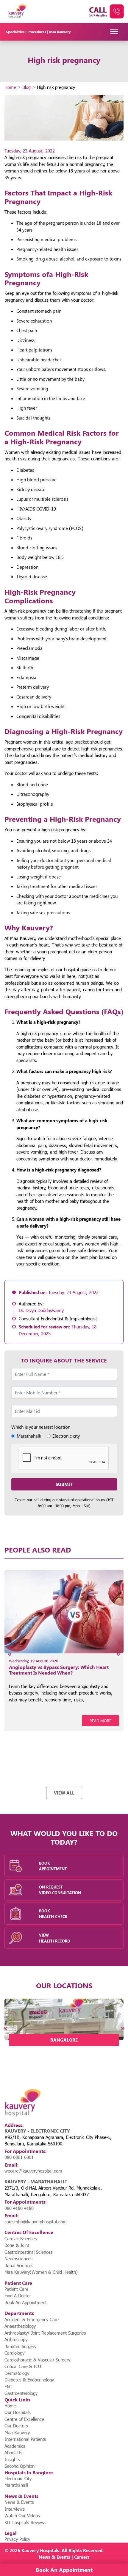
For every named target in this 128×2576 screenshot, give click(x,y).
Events (63, 2557)
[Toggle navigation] (114, 32)
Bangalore (64, 2040)
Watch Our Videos (22, 2515)
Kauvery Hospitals (40, 2550)
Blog (26, 87)
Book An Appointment (26, 2302)
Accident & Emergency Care (32, 2319)
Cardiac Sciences (21, 2239)
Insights (12, 2459)
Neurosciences (18, 2259)
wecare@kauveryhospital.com (33, 2171)
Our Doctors (16, 2426)
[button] (39, 2055)
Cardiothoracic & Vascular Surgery (37, 2360)
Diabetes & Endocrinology (29, 2380)
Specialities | (17, 32)
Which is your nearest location (41, 1427)
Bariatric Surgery (20, 2346)
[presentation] (10, 1654)
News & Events (19, 2502)
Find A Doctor (18, 2296)
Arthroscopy (16, 2339)
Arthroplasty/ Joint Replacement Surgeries (45, 2333)
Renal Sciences (19, 2265)
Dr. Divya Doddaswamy (41, 1310)
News (45, 2557)
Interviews (15, 2509)
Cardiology (14, 2353)
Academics (15, 2446)
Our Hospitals (18, 2412)
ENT (8, 2387)
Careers (82, 2557)
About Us (13, 2452)
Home (10, 87)
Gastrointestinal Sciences (29, 2252)
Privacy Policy (17, 2539)
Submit (64, 1484)
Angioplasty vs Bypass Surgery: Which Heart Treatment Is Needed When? (59, 1670)
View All (64, 1793)
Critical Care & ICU (23, 2366)
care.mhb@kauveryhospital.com (36, 2222)
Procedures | (38, 32)
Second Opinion (19, 2466)
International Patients (25, 2439)
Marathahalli (16, 2485)
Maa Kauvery (60, 32)
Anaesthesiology (20, 2326)
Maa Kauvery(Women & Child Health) (41, 2272)
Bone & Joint (17, 2245)
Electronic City (18, 2478)
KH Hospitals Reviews (25, 2522)
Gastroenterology (21, 2393)
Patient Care (16, 2289)
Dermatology (17, 2373)
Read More (100, 1721)
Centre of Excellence (24, 2419)
